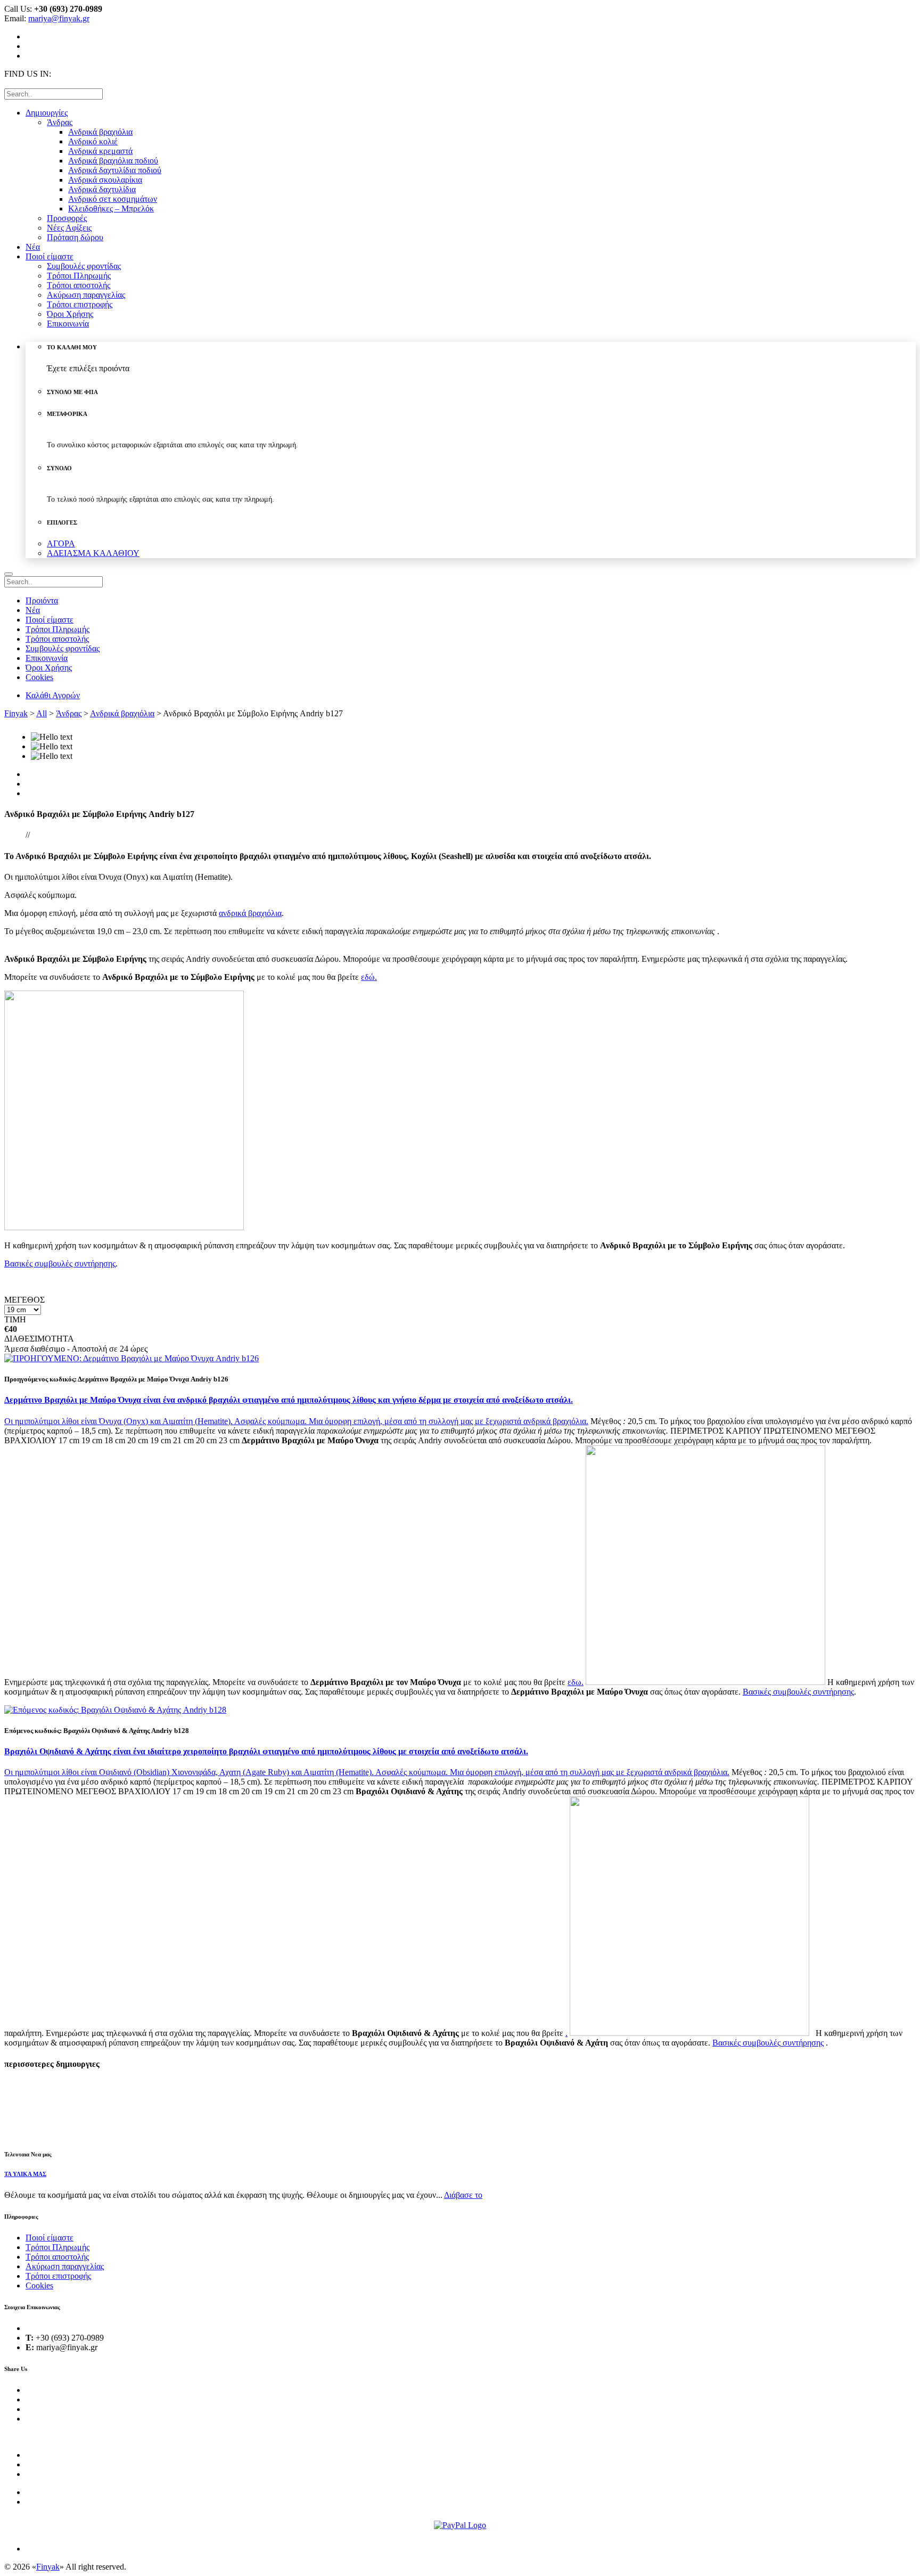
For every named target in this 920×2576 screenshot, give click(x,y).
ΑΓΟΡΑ (61, 543)
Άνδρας (69, 713)
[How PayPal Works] (460, 2525)
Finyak (16, 713)
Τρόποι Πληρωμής (57, 2247)
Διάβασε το (463, 2195)
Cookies (39, 2285)
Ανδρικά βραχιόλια (122, 713)
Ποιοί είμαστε (50, 2238)
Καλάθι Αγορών (53, 695)
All (42, 713)
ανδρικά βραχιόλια (696, 1772)
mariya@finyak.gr (59, 18)
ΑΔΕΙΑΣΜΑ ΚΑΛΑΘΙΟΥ (93, 553)
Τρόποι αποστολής (57, 2257)
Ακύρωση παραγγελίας (65, 2266)
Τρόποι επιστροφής (58, 2276)
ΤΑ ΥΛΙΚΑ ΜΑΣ (25, 2174)
